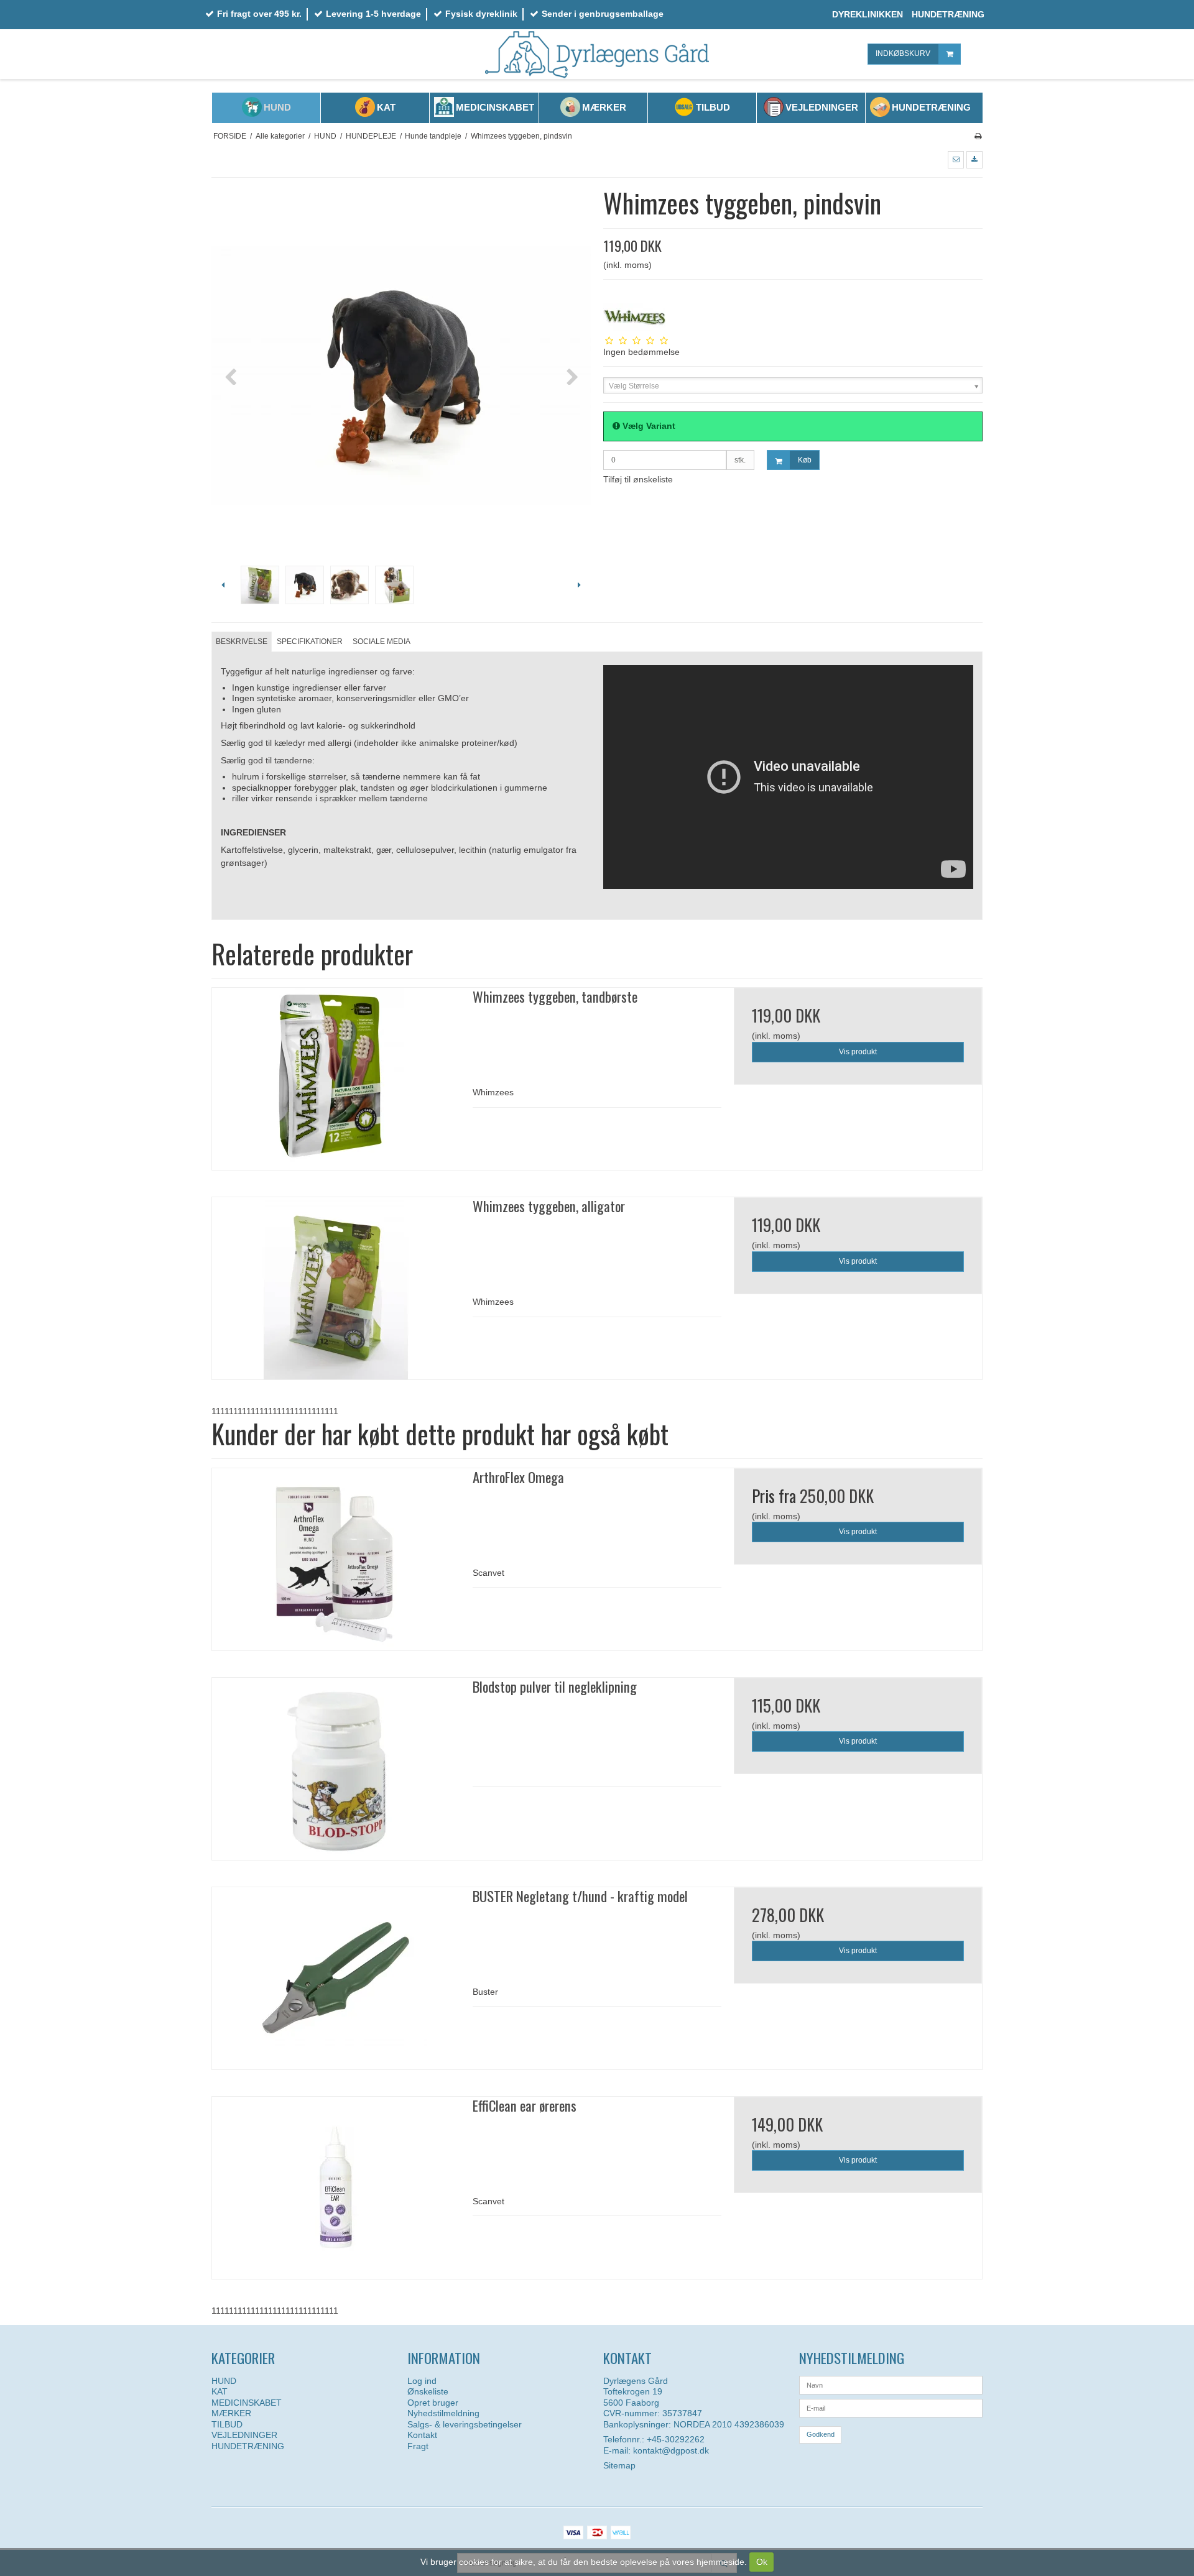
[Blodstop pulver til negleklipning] (336, 1769)
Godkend (821, 2434)
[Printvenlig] (978, 136)
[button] (956, 160)
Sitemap (619, 2465)
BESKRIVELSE (242, 642)
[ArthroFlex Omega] (336, 1559)
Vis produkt (858, 1052)
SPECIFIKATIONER (310, 642)
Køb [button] (805, 460)
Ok (762, 2562)
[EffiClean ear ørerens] (336, 2188)
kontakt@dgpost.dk (671, 2450)
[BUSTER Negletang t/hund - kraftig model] (336, 1978)
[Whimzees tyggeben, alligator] (336, 1288)
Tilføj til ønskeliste (638, 479)
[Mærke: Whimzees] (634, 317)
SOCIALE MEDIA (382, 642)
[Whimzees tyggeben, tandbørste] (336, 1079)
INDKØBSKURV (903, 53)
